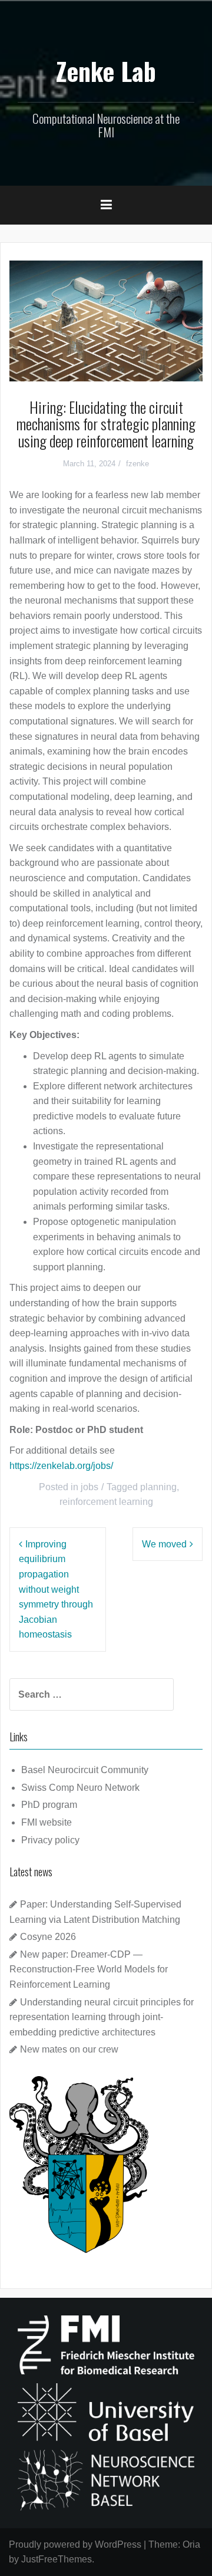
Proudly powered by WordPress (75, 2544)
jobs (90, 1487)
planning (158, 1487)
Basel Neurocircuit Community (85, 1770)
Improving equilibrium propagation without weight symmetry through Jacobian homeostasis (56, 1590)
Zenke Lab (106, 71)
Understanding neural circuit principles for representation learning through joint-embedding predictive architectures (102, 2017)
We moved (164, 1544)
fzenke (138, 464)
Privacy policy (50, 1840)
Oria (191, 2544)
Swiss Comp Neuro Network (80, 1788)
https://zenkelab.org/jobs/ (61, 1466)
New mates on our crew (69, 2049)
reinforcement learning (106, 1502)
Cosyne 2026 (48, 1937)
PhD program (49, 1805)
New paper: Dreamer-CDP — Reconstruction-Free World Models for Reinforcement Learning (89, 1969)
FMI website (47, 1822)
